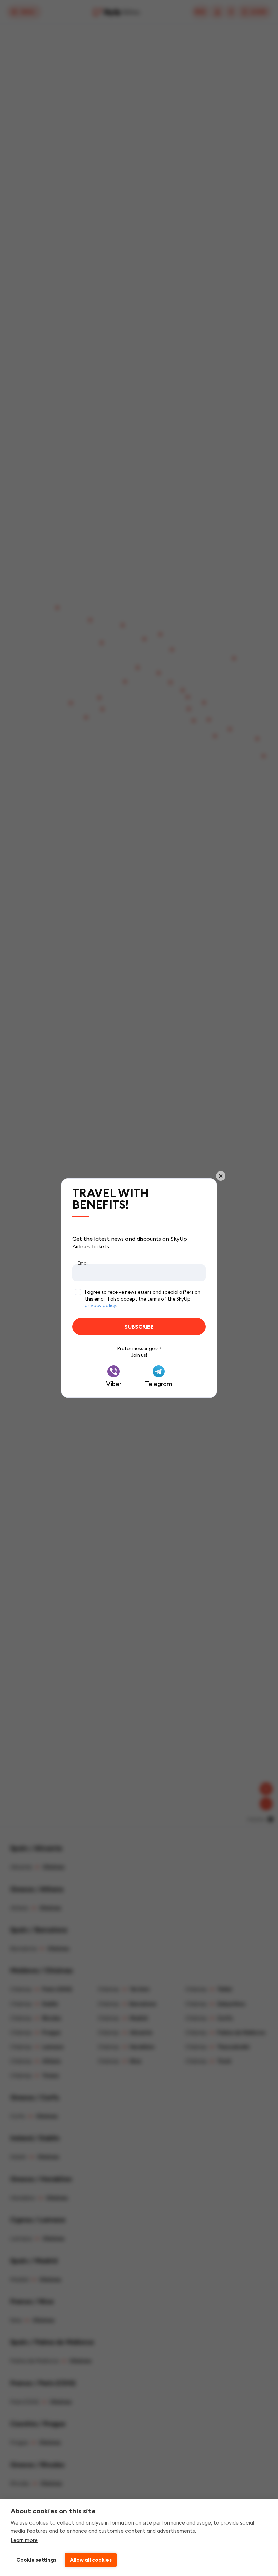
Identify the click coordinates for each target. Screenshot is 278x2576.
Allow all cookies (91, 2560)
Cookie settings (36, 2560)
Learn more (24, 2540)
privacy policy (100, 1305)
